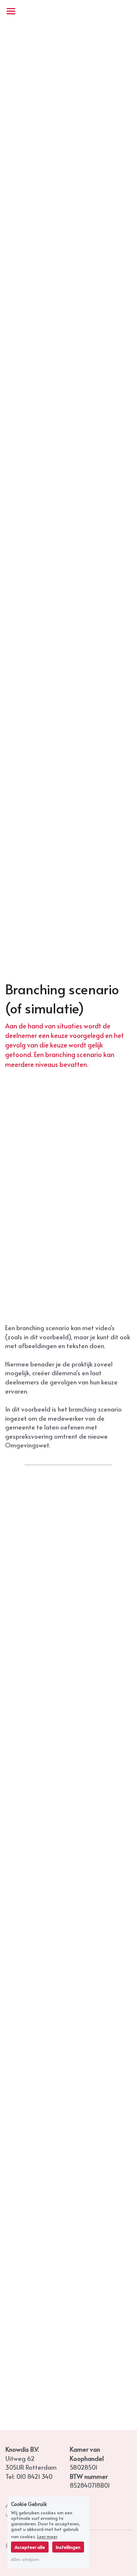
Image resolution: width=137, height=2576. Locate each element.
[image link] (68, 10)
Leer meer (47, 2536)
